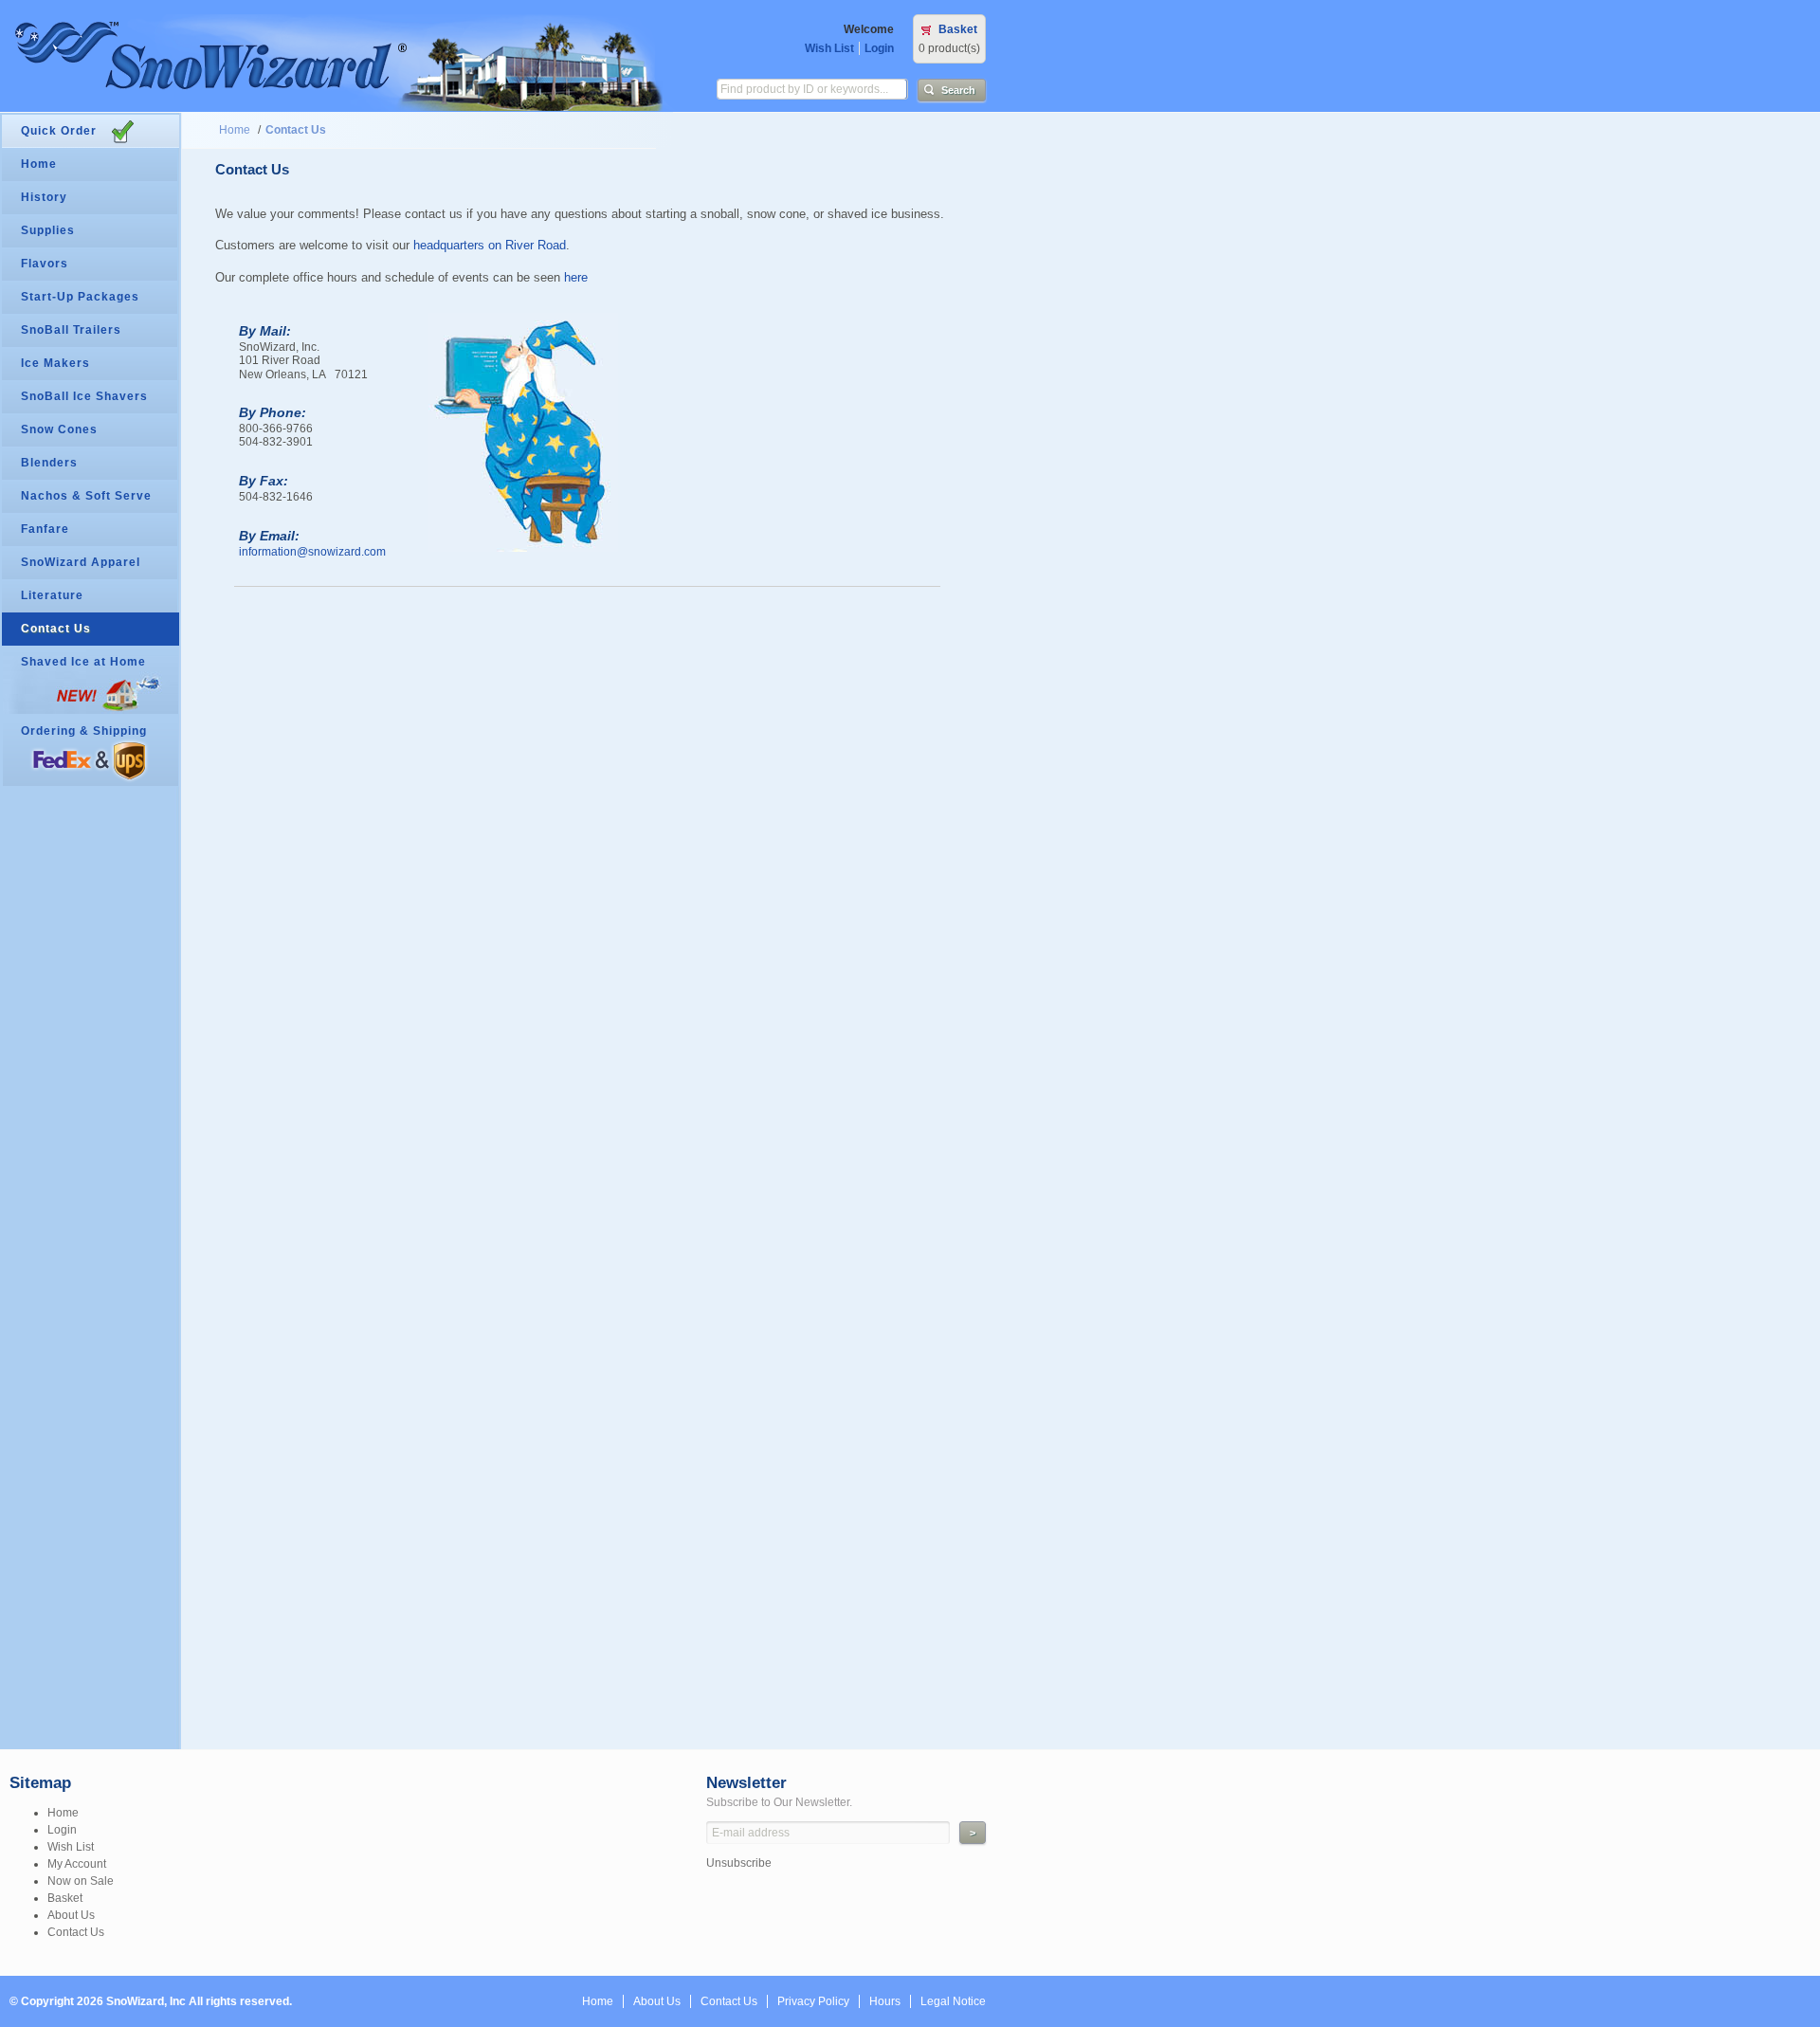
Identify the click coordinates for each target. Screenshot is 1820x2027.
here (576, 277)
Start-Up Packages (80, 297)
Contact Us (296, 130)
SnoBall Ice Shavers (84, 396)
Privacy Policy (813, 2001)
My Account (77, 1864)
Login (879, 48)
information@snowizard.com (312, 552)
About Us (71, 1915)
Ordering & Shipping (84, 731)
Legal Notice (953, 2001)
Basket (958, 29)
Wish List (829, 48)
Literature (52, 595)
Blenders (49, 463)
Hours (885, 2001)
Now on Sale (81, 1881)
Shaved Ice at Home (83, 662)
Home (235, 130)
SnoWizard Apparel (81, 562)
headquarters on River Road (490, 245)
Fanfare (45, 529)
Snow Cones (59, 429)
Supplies (48, 230)
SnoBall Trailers (71, 330)
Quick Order (59, 131)
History (44, 197)
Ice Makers (55, 363)
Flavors (45, 264)
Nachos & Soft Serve (86, 496)
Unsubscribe (739, 1863)
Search (958, 90)
